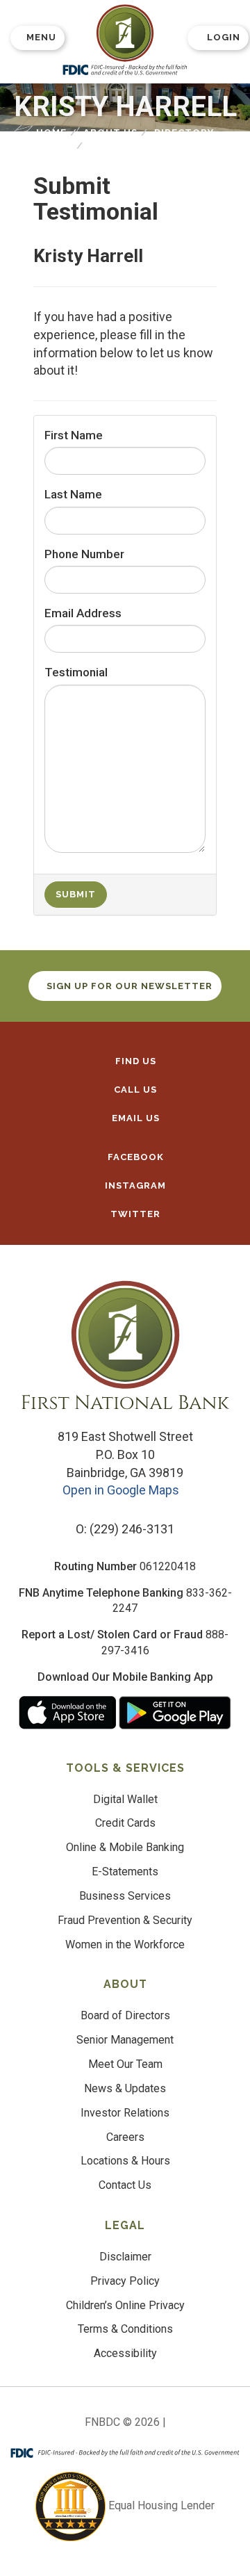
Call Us (134, 1090)
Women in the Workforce (125, 1945)
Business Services (125, 1896)
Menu (41, 37)
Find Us (134, 1061)
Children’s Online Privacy (125, 2305)
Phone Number (84, 554)
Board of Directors (125, 2015)
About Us (110, 132)
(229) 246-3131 (132, 1529)
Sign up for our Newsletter (130, 986)
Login (224, 37)
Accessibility (125, 2353)
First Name (74, 435)
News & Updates (125, 2088)
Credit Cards (125, 1823)
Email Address (83, 613)
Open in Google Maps (122, 1490)
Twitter (134, 1214)
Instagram (134, 1185)
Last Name (73, 494)
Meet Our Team (125, 2064)
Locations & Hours (125, 2161)
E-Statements (125, 1872)
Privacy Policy (125, 2281)
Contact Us (125, 2185)
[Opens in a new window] (125, 33)
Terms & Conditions (125, 2329)
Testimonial (76, 672)
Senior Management (125, 2040)
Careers (125, 2137)
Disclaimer (125, 2257)
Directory (184, 132)
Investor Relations (125, 2113)
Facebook (134, 1157)
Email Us (134, 1118)
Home (51, 132)
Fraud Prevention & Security (125, 1920)
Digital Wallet (125, 1799)
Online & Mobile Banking (125, 1847)
